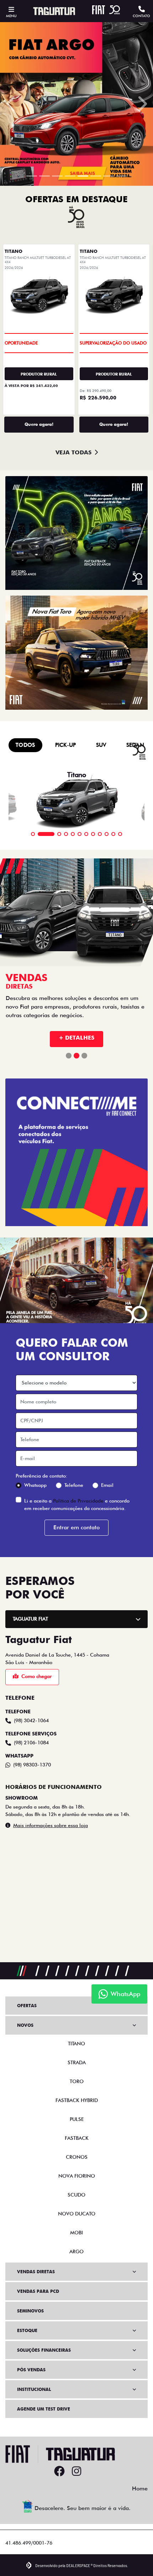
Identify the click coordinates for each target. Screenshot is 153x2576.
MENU (11, 16)
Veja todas (73, 1577)
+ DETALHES (76, 2162)
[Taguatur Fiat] (54, 11)
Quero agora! (39, 1549)
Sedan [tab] (135, 1869)
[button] (12, 666)
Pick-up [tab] (66, 1869)
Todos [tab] (25, 1869)
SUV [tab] (101, 1869)
